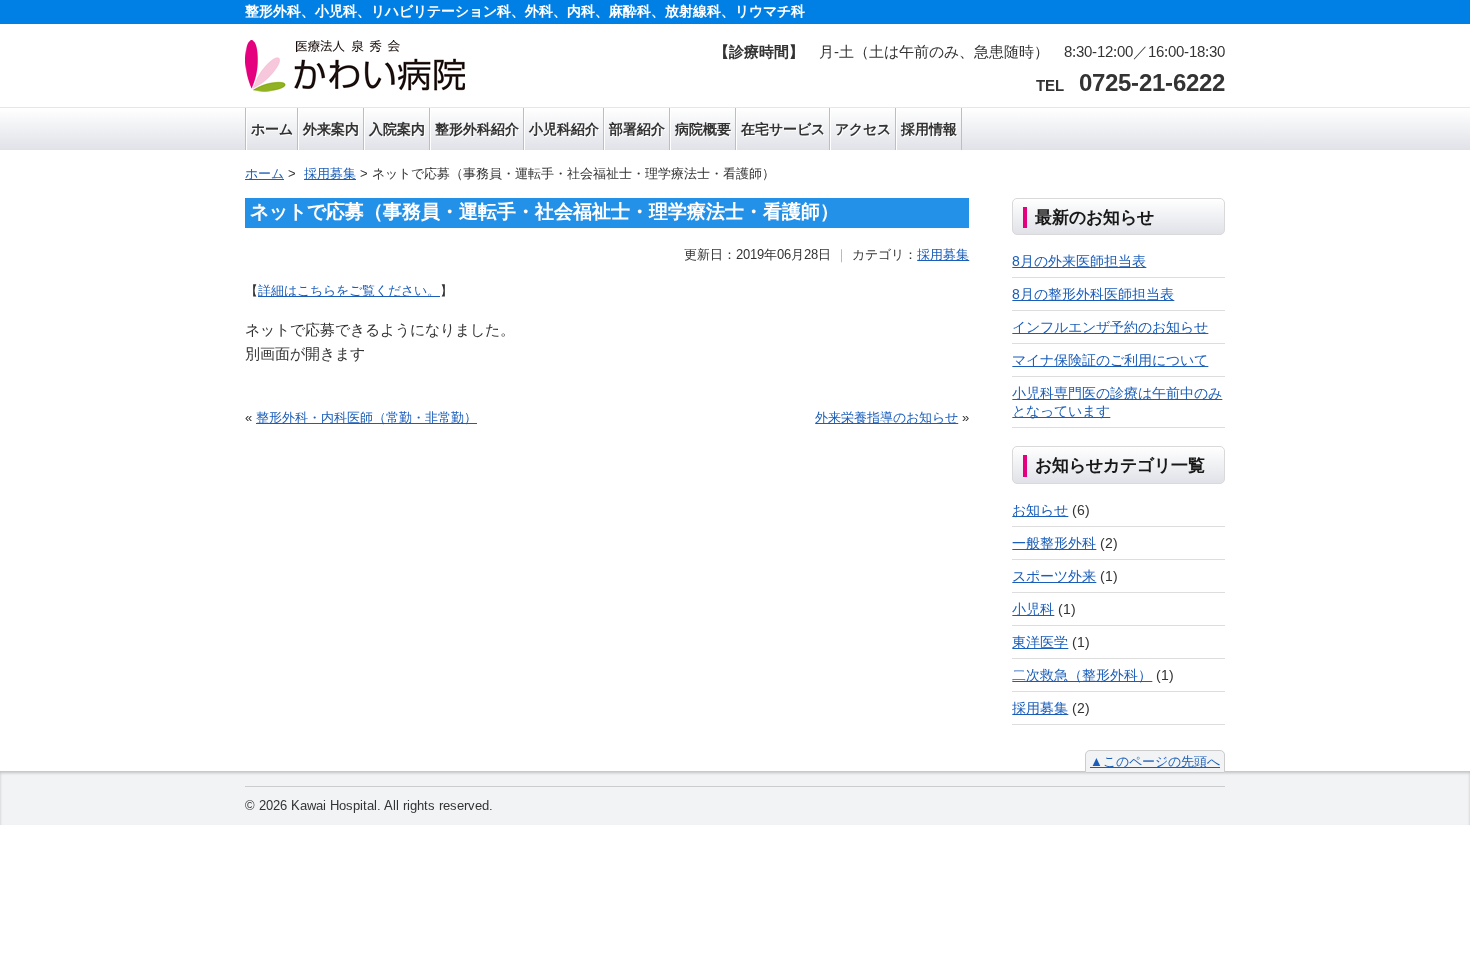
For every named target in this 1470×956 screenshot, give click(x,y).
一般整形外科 (1054, 543)
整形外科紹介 (477, 129)
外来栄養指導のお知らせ (886, 417)
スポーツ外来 (1054, 576)
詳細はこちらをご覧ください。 (349, 290)
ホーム (272, 129)
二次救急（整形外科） (1082, 675)
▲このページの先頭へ (1155, 761)
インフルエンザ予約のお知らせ (1110, 327)
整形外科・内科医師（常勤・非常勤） (366, 417)
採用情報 (929, 129)
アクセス (863, 129)
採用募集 (943, 254)
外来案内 (331, 129)
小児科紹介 (564, 129)
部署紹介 (637, 129)
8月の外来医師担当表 (1079, 261)
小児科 (1033, 609)
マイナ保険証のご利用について (1110, 360)
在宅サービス (783, 129)
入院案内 (397, 129)
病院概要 (703, 129)
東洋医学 (1040, 642)
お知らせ (1040, 510)
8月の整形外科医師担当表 (1093, 294)
